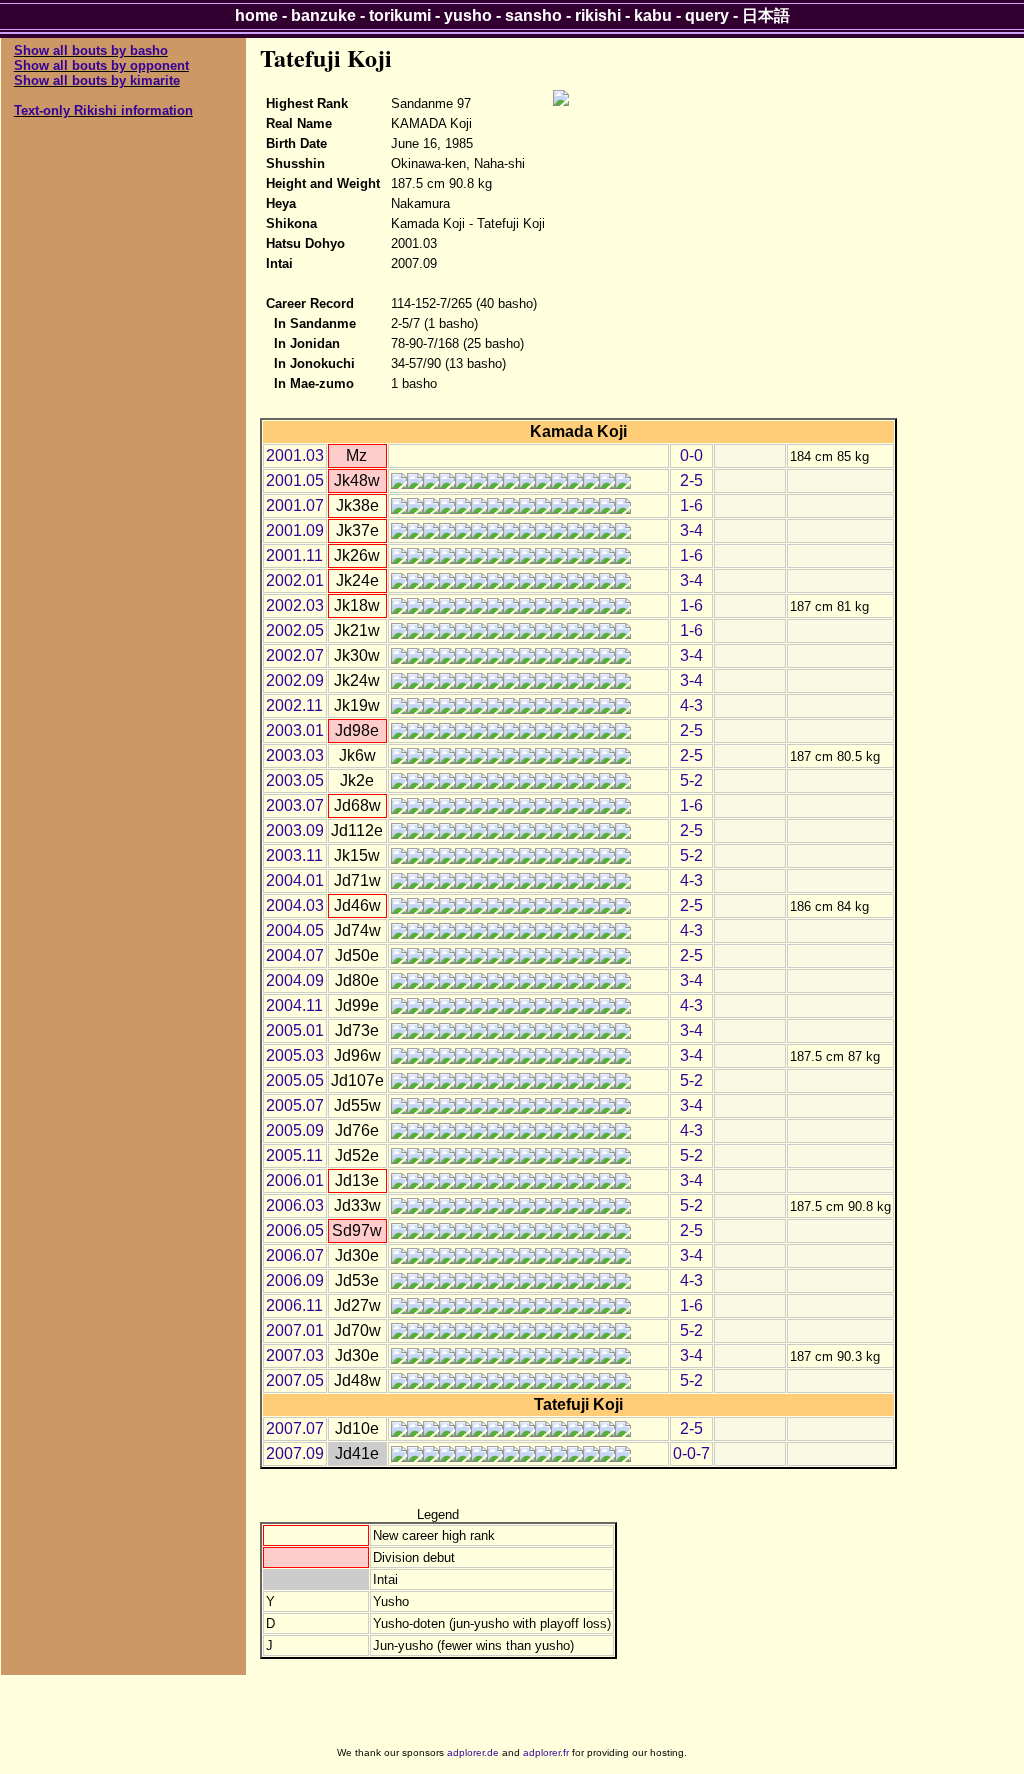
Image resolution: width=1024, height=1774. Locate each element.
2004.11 (294, 1005)
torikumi (400, 15)
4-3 (691, 705)
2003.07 (295, 805)
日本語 (766, 15)
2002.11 (294, 705)
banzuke (323, 15)
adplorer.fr (546, 1752)
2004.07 (295, 955)
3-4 (691, 530)
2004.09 (295, 980)
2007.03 (295, 1355)
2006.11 (294, 1305)
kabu (653, 15)
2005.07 (295, 1105)
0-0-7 (691, 1453)
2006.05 (295, 1230)
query (707, 15)
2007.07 (295, 1428)
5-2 (691, 780)
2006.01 (295, 1180)
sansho (533, 15)
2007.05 (295, 1380)
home (256, 15)
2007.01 (295, 1330)
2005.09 (295, 1130)
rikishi (598, 15)
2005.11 (294, 1155)
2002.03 (295, 605)
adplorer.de (473, 1752)
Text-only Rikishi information (103, 110)
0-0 (691, 455)
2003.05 (295, 780)
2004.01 (295, 880)
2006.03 (295, 1205)
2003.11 (294, 855)
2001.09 (295, 530)
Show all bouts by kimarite (97, 80)
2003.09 (295, 830)
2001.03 (295, 455)
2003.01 (295, 730)
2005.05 (295, 1080)
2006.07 (295, 1255)
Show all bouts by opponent (101, 65)
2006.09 (295, 1280)
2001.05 (295, 480)
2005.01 (295, 1030)
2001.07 (295, 505)
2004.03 (295, 905)
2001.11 (294, 555)
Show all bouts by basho (91, 50)
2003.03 (295, 755)
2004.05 (295, 930)
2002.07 (295, 655)
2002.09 (295, 680)
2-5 (691, 480)
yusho (468, 15)
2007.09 (295, 1453)
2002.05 (295, 630)
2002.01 (295, 580)
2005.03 (295, 1055)
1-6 (691, 505)
